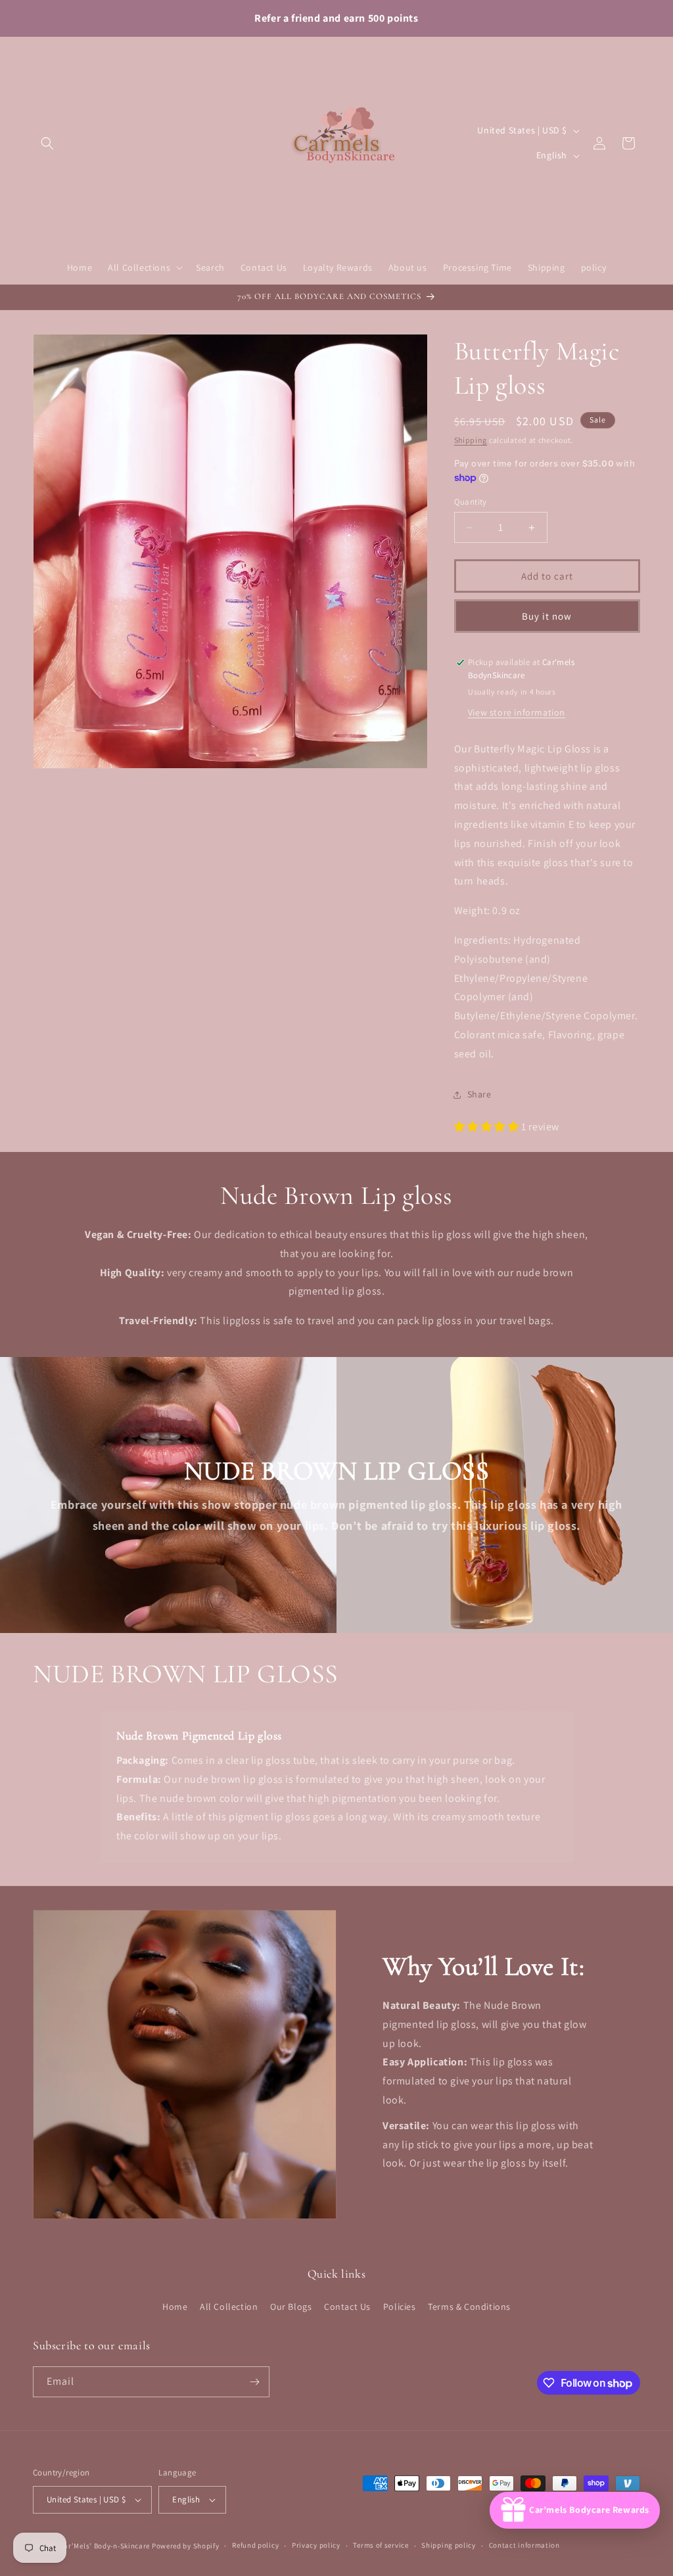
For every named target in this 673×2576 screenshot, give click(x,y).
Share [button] (479, 1094)
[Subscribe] (254, 2382)
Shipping (471, 440)
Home (175, 2307)
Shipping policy (449, 2545)
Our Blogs (291, 2307)
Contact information (524, 2545)
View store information (517, 712)
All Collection (229, 2307)
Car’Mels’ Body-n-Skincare (105, 2546)
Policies (400, 2307)
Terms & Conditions (469, 2307)
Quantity (471, 502)
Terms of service (381, 2545)
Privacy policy (316, 2545)
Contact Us (347, 2307)
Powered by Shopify (186, 2546)
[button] (47, 143)
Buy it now (547, 616)
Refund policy (255, 2545)
